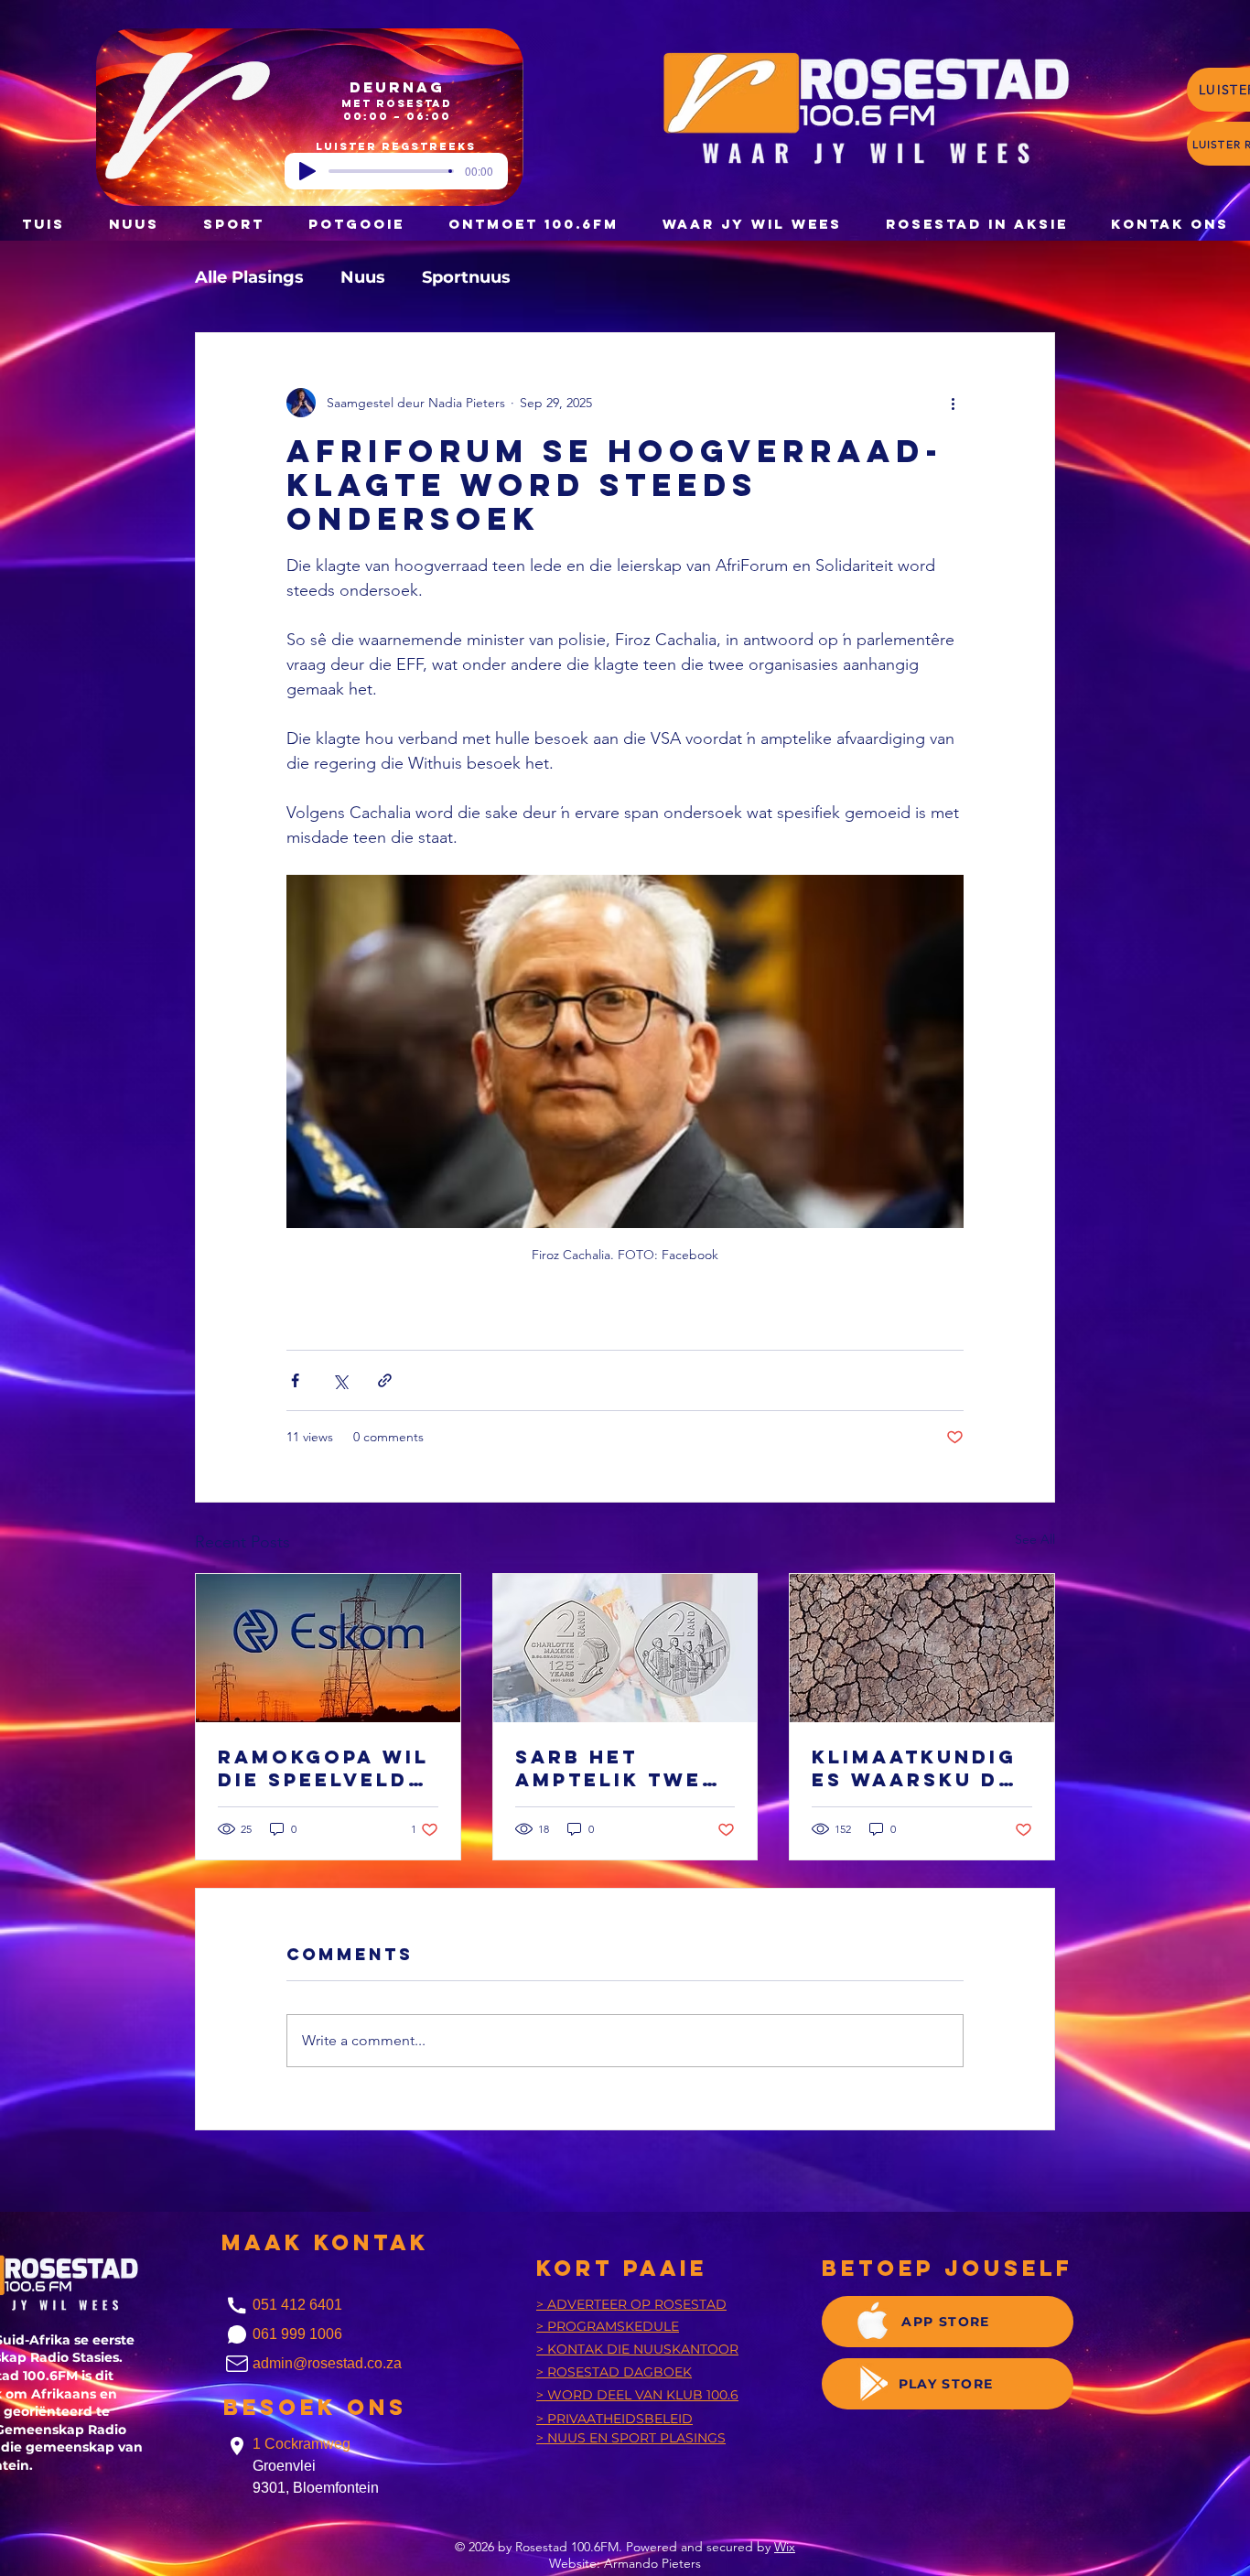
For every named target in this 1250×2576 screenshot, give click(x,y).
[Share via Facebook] (295, 1380)
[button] (356, 224)
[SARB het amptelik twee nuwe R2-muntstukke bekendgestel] (625, 1648)
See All (1035, 1539)
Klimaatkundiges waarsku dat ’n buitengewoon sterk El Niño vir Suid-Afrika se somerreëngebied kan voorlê (920, 1768)
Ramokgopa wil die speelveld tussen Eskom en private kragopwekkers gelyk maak (323, 1768)
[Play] (307, 171)
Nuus (363, 277)
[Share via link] (385, 1380)
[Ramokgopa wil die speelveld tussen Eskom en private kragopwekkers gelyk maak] (328, 1648)
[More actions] (953, 403)
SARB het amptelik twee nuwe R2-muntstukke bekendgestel (616, 1768)
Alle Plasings (249, 277)
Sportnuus (466, 277)
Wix (785, 2547)
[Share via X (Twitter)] (340, 1380)
